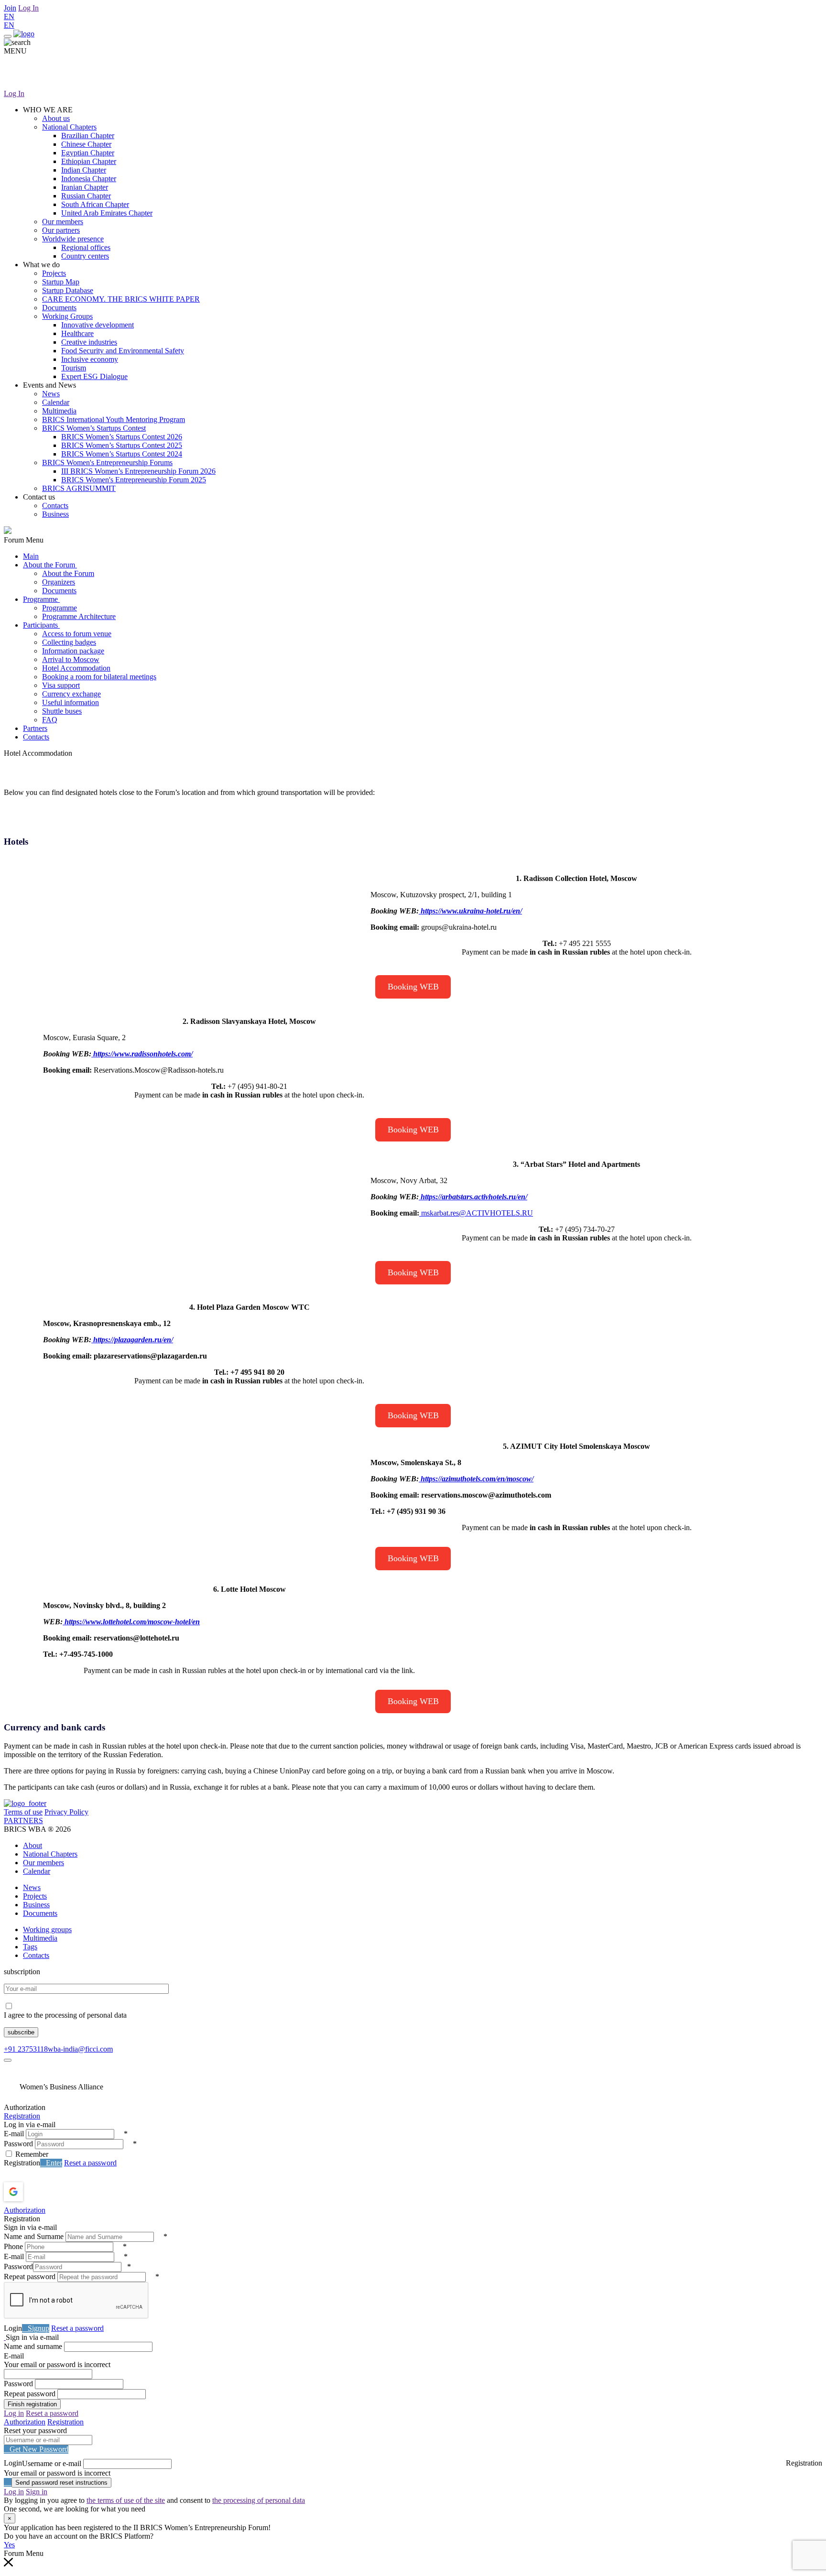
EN (9, 16)
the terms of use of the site (126, 2500)
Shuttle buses (62, 711)
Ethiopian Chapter (89, 161)
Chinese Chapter (86, 144)
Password (18, 2144)
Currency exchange (71, 694)
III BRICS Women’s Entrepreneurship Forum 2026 (138, 471)
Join (10, 8)
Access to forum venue (77, 634)
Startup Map (61, 282)
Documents (59, 308)
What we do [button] (41, 265)
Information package (73, 651)
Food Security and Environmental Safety (123, 351)
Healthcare (77, 333)
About (33, 1845)
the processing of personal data (259, 2500)
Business (55, 514)
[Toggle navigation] (8, 36)
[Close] (8, 2060)
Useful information (71, 702)
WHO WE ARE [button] (48, 110)
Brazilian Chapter (88, 136)
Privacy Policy (66, 1812)
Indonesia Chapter (89, 179)
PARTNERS (23, 1821)
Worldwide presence (73, 239)
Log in (14, 2413)
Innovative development (98, 325)
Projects (54, 273)
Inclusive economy (90, 359)
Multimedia (59, 411)
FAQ (50, 720)
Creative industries (89, 342)
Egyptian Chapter (88, 153)
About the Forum (50, 565)
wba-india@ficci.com (80, 2049)
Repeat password (30, 2277)
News (51, 394)
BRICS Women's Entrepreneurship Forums (107, 462)
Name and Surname (34, 2236)
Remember (32, 2154)
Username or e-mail (52, 2463)
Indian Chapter (84, 170)
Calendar (56, 402)
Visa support (61, 685)
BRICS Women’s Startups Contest (94, 428)
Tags (30, 1947)
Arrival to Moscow (71, 659)
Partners (35, 728)
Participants (41, 625)
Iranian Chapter (85, 187)
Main (31, 556)
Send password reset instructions (61, 2483)
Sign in (37, 2492)
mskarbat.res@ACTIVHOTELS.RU (476, 1213)
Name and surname (33, 2346)
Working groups (47, 1929)
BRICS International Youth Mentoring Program (114, 419)
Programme (41, 599)
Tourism (74, 368)
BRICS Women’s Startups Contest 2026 (122, 437)
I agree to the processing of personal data (65, 2015)
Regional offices (86, 247)
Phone (13, 2246)
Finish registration (32, 2404)
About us (56, 118)
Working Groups (67, 316)
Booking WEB (413, 987)
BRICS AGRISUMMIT (79, 488)
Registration (22, 2116)
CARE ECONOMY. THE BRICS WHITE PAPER (121, 299)
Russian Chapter (86, 196)
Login (13, 2328)
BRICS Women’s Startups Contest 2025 (122, 445)
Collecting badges (69, 642)
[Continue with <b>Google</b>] (38, 2192)
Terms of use (23, 1812)
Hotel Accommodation (76, 668)
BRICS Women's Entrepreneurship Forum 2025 (134, 480)
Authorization (25, 2210)
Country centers (85, 256)
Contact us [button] (39, 497)
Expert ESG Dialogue (94, 376)
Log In (28, 8)
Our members (63, 222)
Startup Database (68, 290)
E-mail (14, 2134)
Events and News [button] (49, 385)
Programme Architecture (79, 616)
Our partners (61, 230)
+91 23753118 (26, 2049)
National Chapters (69, 127)
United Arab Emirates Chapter (107, 213)
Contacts (55, 505)
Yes (9, 2545)
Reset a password (90, 2163)
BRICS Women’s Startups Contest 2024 (122, 454)
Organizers (59, 582)
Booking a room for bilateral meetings (99, 677)
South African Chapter (95, 204)
